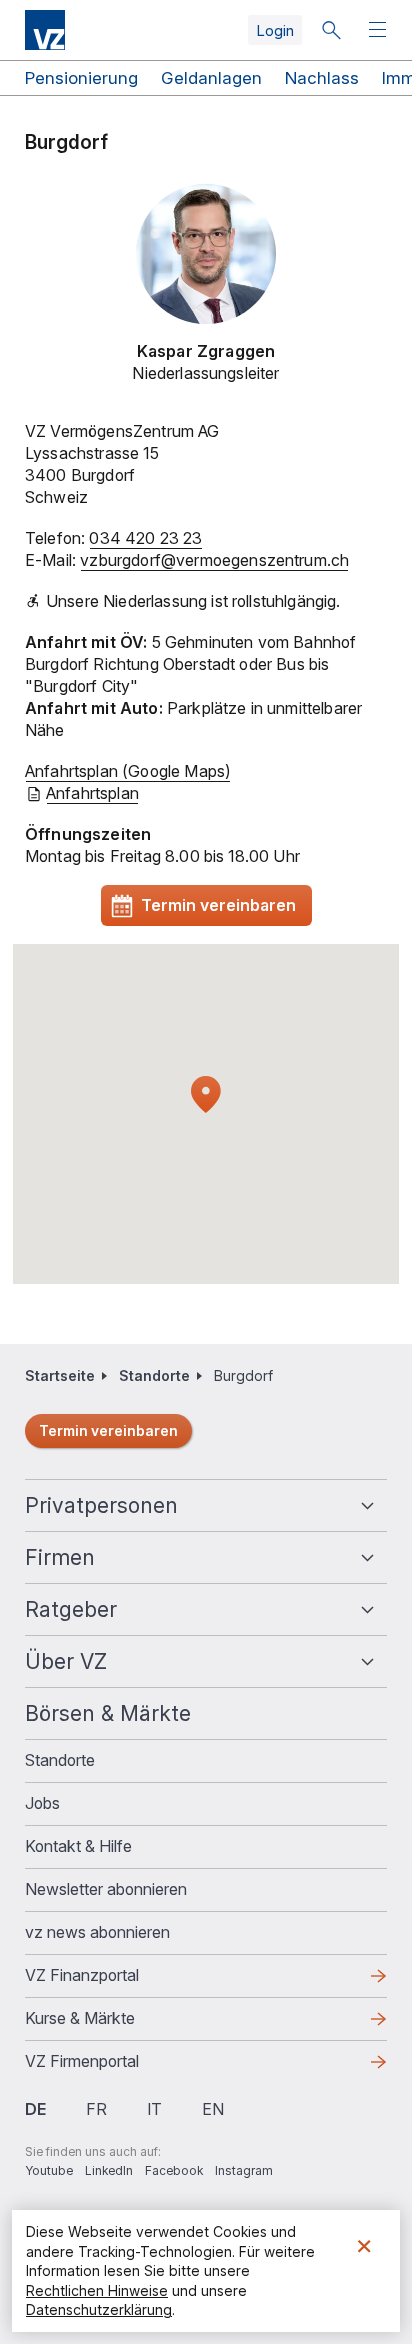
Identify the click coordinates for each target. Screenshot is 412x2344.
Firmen (60, 1557)
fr (96, 2109)
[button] (206, 1095)
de (35, 2109)
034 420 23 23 (145, 538)
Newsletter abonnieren (106, 1889)
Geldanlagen (211, 78)
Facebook (174, 2170)
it (154, 2109)
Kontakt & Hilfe (78, 1846)
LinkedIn (109, 2170)
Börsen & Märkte (108, 1713)
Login (275, 30)
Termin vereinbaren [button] (218, 905)
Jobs (42, 1803)
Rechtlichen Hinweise (97, 2290)
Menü (380, 30)
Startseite (60, 1375)
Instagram (244, 2170)
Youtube (49, 2170)
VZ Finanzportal (114, 1981)
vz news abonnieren (97, 1932)
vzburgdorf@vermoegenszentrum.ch (214, 560)
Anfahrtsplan (92, 793)
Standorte (154, 1375)
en (213, 2109)
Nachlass (322, 78)
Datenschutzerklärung (99, 2309)
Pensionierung (81, 78)
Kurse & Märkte (112, 2024)
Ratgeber (71, 1609)
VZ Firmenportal (114, 2067)
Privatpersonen (101, 1505)
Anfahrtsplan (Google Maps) (128, 771)
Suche (331, 30)
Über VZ (66, 1661)
